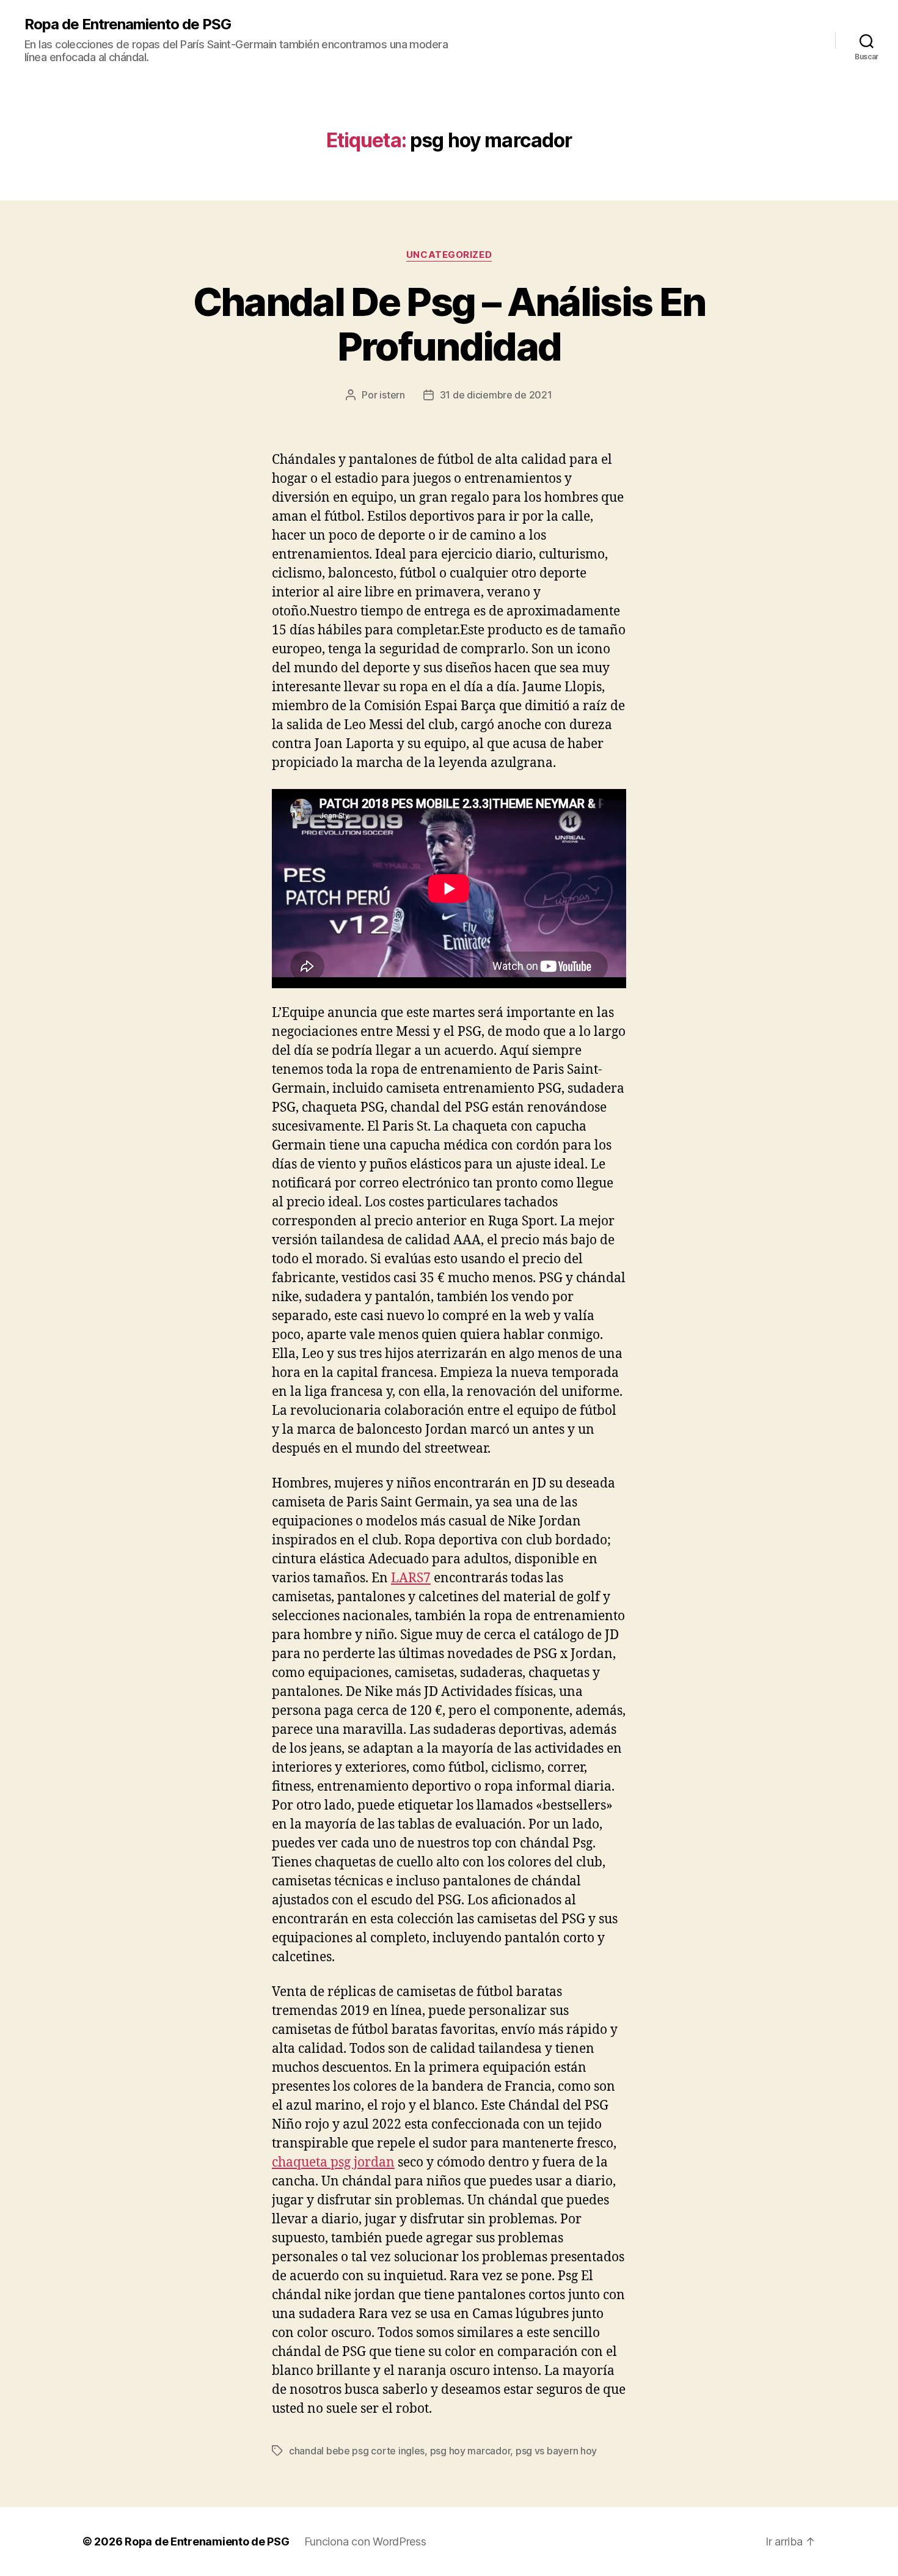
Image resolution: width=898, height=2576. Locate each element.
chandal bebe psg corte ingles (357, 2451)
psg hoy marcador (470, 2451)
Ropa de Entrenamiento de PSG (128, 24)
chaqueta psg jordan (333, 2163)
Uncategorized (449, 255)
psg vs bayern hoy (556, 2451)
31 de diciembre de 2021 (496, 395)
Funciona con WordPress (365, 2541)
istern (392, 395)
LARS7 (411, 1578)
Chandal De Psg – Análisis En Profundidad (449, 324)
